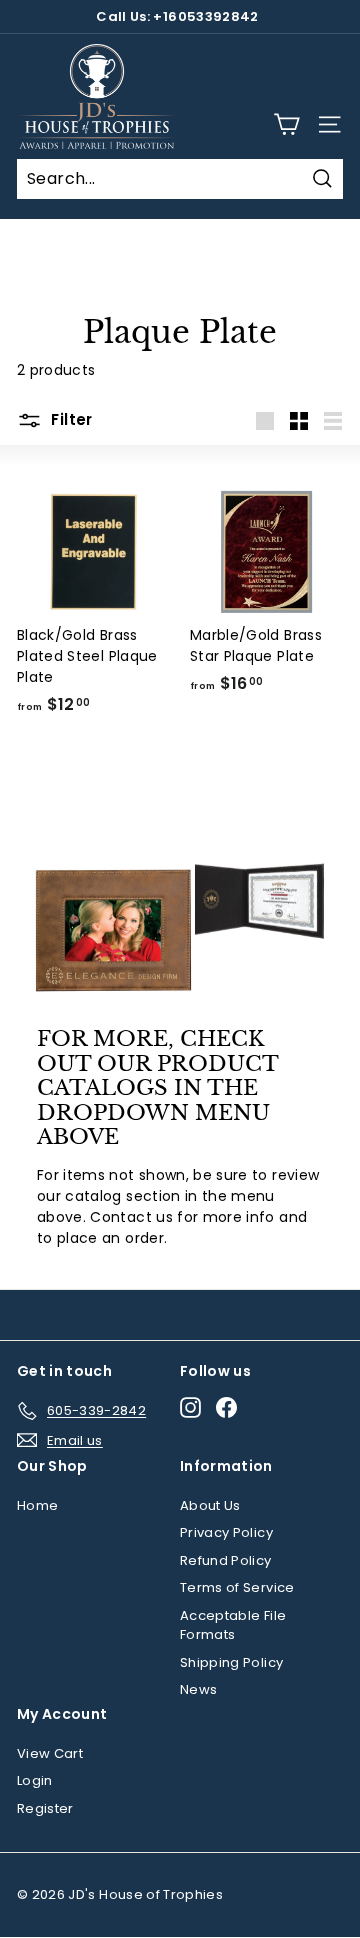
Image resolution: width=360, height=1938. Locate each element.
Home (37, 1505)
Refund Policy (226, 1560)
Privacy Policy (226, 1532)
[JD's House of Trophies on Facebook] (226, 1407)
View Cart (50, 1753)
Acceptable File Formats (233, 1625)
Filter (70, 419)
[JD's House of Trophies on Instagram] (190, 1407)
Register (45, 1808)
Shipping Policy (231, 1662)
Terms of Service (237, 1587)
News (198, 1689)
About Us (210, 1505)
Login (35, 1780)
